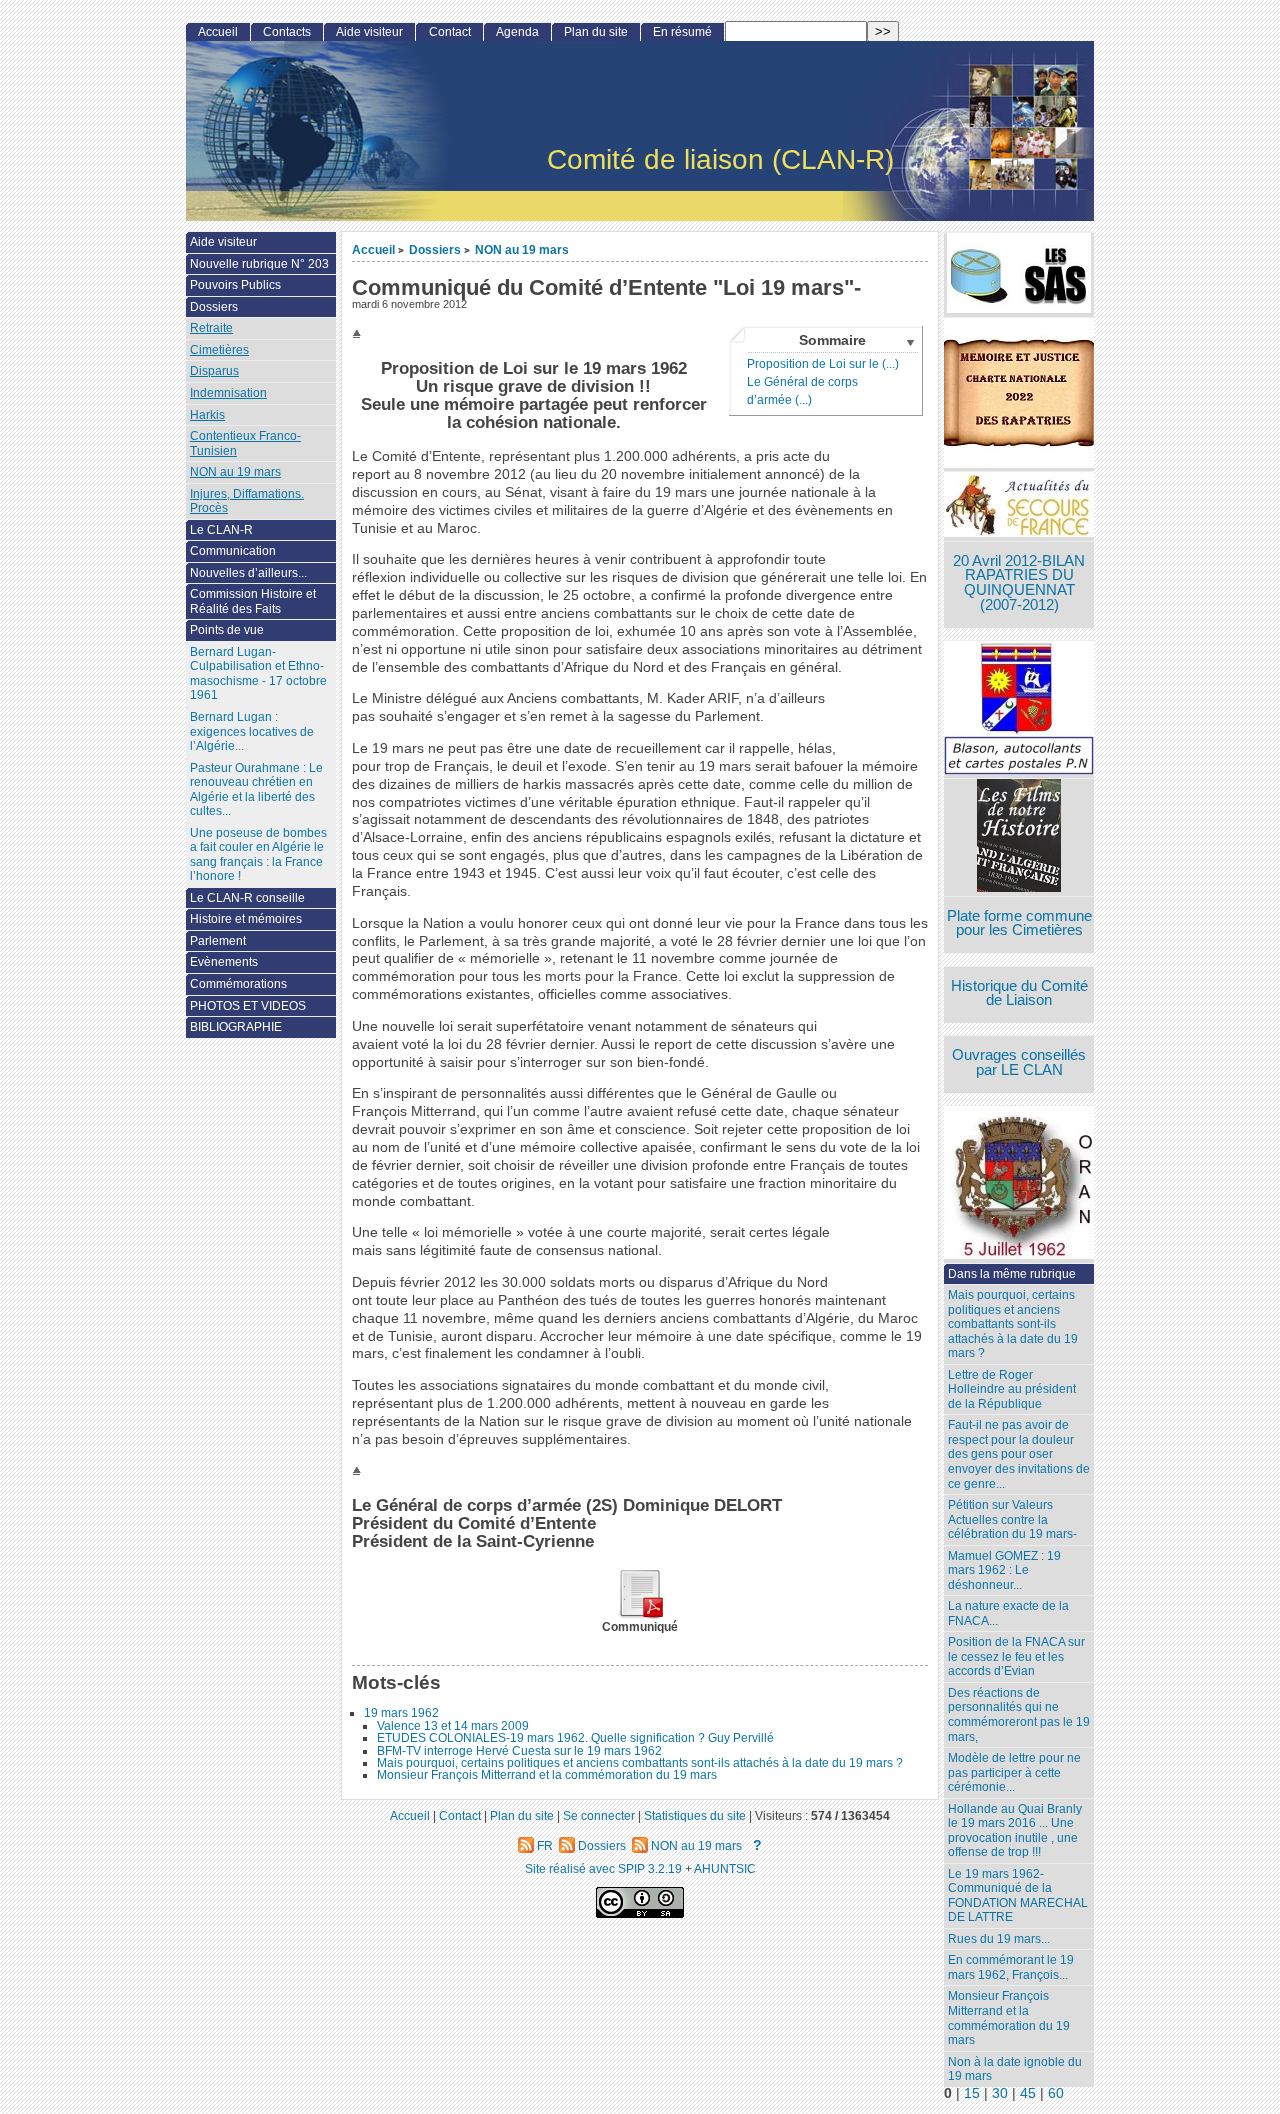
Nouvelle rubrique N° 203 (259, 264)
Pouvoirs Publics (235, 285)
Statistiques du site (695, 1815)
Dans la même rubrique (1012, 1274)
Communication (233, 551)
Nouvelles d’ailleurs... (248, 573)
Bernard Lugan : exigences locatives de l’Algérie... (252, 731)
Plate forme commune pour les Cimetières (1019, 923)
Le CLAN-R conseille (247, 898)
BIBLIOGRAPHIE (236, 1027)
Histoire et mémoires (246, 919)
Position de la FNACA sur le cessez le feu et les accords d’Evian (1016, 1656)
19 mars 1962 (401, 1713)
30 (1000, 2093)
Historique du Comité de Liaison (1019, 993)
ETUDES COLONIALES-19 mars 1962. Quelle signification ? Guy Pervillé (575, 1738)
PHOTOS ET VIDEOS (248, 1006)
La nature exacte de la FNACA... (1008, 1613)
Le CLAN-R (221, 530)
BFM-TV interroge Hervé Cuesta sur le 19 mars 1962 (519, 1751)
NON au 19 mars (522, 249)
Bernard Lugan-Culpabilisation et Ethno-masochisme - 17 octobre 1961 (258, 674)
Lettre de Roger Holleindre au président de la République (1012, 1389)
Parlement (218, 941)
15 (972, 2093)
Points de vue (227, 630)
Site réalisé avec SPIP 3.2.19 (603, 1868)
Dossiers (435, 249)
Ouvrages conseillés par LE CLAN (1019, 1062)
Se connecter (599, 1815)
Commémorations (238, 984)
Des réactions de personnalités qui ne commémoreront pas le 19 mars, (1019, 1715)
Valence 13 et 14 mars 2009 (453, 1726)
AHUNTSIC (725, 1868)
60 (1056, 2093)
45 (1028, 2093)
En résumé (682, 32)
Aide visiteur (369, 32)
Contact (450, 32)
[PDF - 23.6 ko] (640, 1614)
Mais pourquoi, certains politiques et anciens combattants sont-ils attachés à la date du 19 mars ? (640, 1763)
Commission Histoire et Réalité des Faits (253, 601)
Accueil (373, 249)
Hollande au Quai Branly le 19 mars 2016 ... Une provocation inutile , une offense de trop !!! (1015, 1831)
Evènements (224, 962)
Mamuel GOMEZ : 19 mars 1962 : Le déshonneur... (1004, 1570)
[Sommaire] (359, 334)
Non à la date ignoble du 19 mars (1015, 2069)
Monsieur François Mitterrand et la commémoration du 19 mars (547, 1775)
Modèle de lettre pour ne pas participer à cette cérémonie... (1014, 1772)
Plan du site (596, 32)
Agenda (517, 32)
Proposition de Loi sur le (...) (823, 364)
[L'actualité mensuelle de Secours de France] (1019, 506)
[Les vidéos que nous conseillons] (1019, 837)
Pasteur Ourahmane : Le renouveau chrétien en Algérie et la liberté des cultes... (256, 790)
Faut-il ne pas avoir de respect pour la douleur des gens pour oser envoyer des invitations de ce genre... (1019, 1454)
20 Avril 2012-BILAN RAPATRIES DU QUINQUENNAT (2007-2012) (1019, 583)
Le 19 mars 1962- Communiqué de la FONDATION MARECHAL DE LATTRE (1018, 1896)
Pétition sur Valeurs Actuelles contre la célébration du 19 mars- (1012, 1519)
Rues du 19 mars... (999, 1939)
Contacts (287, 32)
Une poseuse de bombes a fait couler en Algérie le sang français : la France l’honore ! (258, 855)
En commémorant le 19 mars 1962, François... (1011, 1967)
